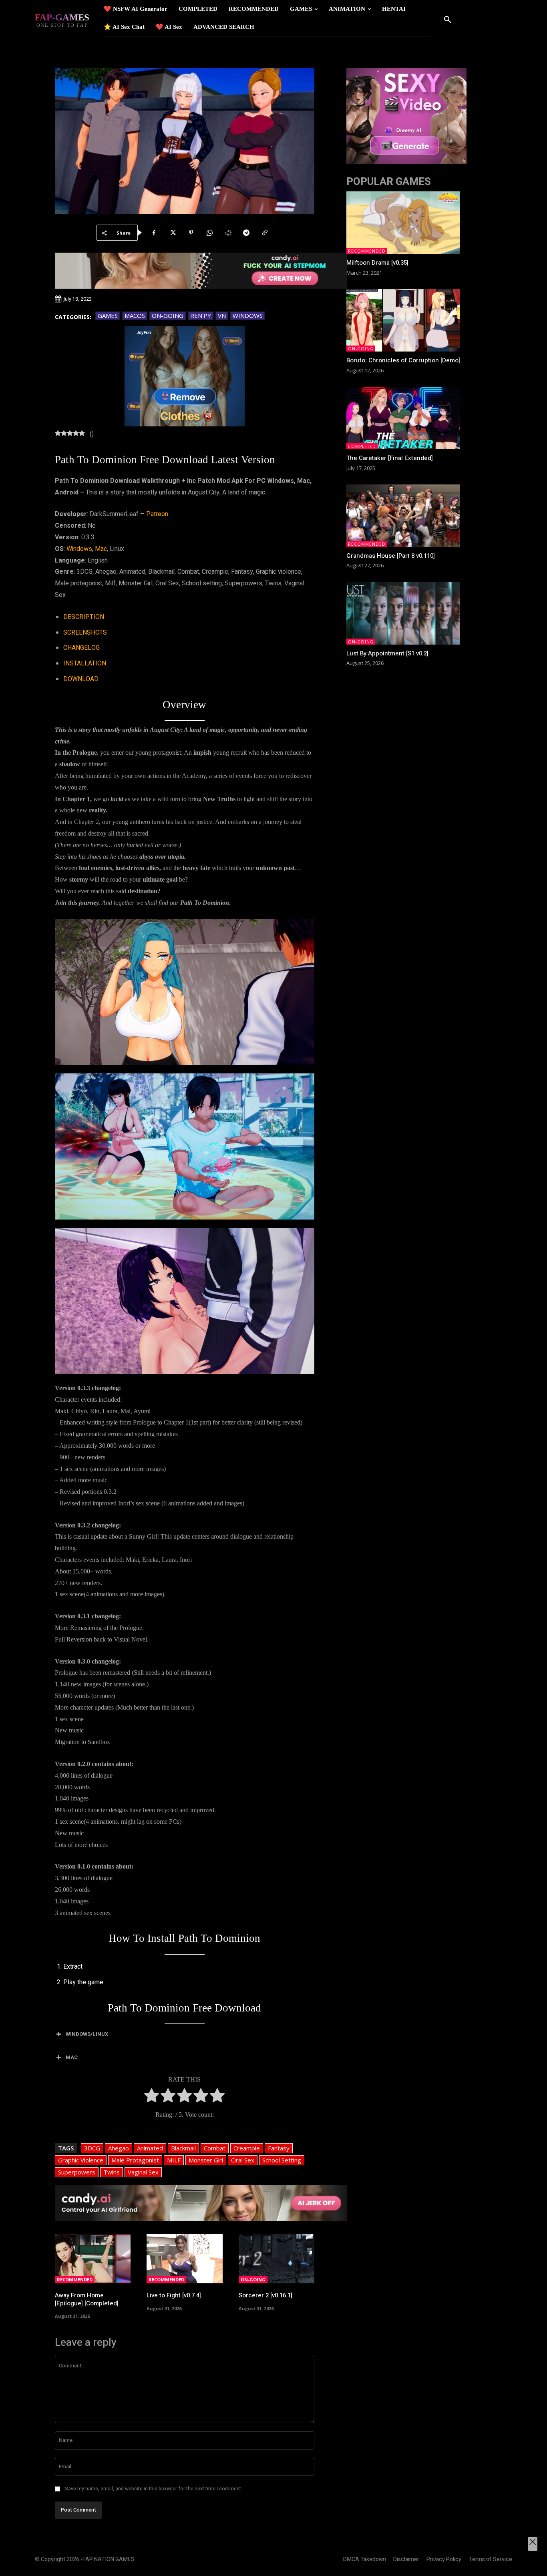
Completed (362, 446)
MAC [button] (72, 2057)
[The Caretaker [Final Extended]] (403, 418)
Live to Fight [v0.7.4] (174, 2295)
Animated (150, 2148)
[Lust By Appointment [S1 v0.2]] (403, 613)
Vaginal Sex (143, 2172)
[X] (173, 233)
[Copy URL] (265, 233)
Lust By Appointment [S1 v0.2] (387, 653)
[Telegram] (246, 233)
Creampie (247, 2148)
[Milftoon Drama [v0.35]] (403, 223)
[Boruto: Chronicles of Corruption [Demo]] (403, 320)
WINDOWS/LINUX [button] (87, 2034)
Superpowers (77, 2172)
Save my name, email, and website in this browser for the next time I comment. (154, 2489)
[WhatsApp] (209, 233)
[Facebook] (154, 233)
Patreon (157, 514)
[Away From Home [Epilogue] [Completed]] (93, 2259)
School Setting (282, 2160)
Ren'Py (201, 315)
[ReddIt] (228, 233)
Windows (248, 315)
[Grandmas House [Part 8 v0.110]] (403, 516)
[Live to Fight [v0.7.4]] (185, 2259)
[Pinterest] (191, 233)
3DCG (92, 2148)
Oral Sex (243, 2160)
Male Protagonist (135, 2160)
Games (108, 315)
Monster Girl (206, 2160)
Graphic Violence (81, 2160)
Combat (215, 2148)
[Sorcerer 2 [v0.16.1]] (277, 2259)
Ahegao (119, 2148)
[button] (448, 20)
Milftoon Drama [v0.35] (377, 263)
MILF (174, 2160)
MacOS (135, 315)
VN (222, 315)
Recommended (75, 2280)
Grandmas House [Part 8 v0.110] (391, 556)
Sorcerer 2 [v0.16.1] (265, 2295)
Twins (112, 2172)
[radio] (152, 2097)
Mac (101, 549)
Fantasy (279, 2148)
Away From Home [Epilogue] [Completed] (87, 2299)
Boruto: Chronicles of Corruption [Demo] (403, 360)
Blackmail (183, 2148)
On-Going (168, 315)
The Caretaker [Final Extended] (390, 458)
